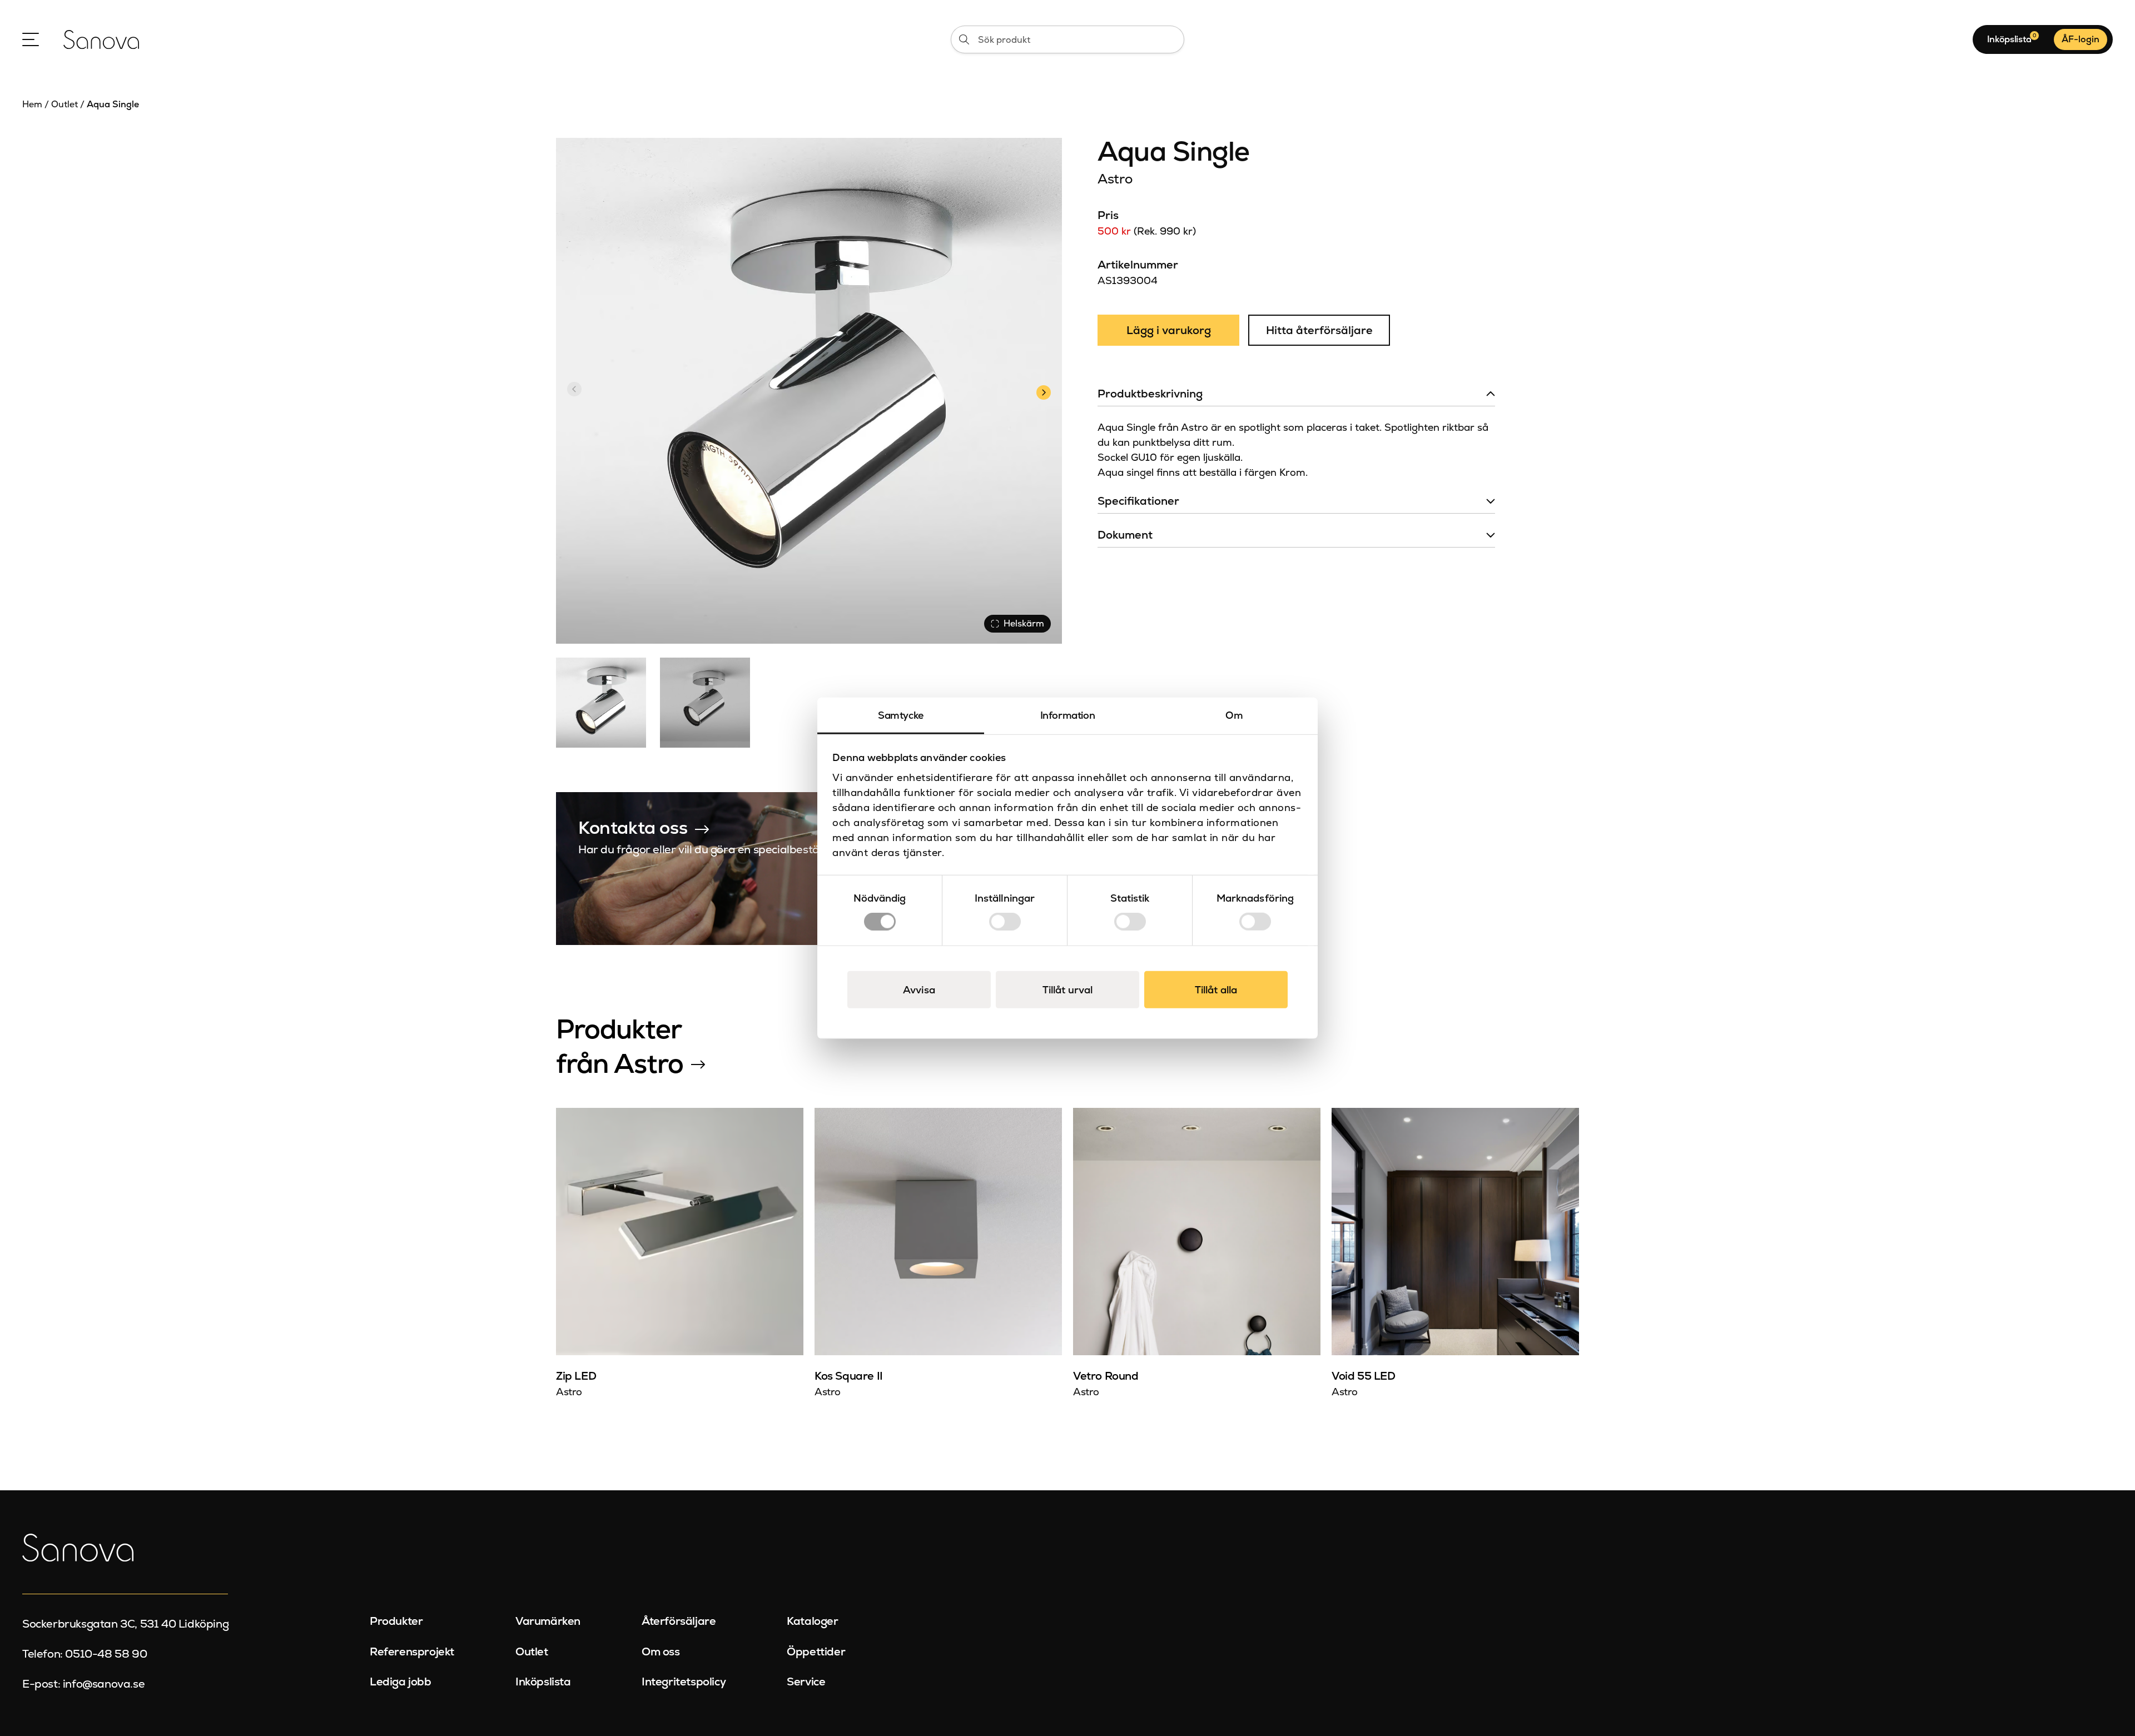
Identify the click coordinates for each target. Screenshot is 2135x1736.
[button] (1043, 391)
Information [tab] (1068, 715)
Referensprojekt (412, 1652)
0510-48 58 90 (106, 1654)
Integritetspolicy (684, 1682)
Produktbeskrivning (1150, 394)
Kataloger (812, 1621)
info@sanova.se (104, 1684)
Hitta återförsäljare (1319, 330)
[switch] (1005, 922)
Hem (32, 104)
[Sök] (964, 39)
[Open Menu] (31, 39)
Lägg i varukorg (1169, 330)
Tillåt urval (1067, 990)
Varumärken (548, 1621)
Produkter (396, 1621)
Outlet (64, 104)
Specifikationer (1138, 501)
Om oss (661, 1652)
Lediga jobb (401, 1682)
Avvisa (919, 990)
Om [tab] (1234, 715)
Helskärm (1024, 623)
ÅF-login (2081, 39)
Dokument (1125, 535)
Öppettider (816, 1652)
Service (806, 1682)
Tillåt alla (1216, 990)
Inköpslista (543, 1682)
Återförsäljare (679, 1621)
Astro (1115, 179)
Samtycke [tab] (901, 715)
